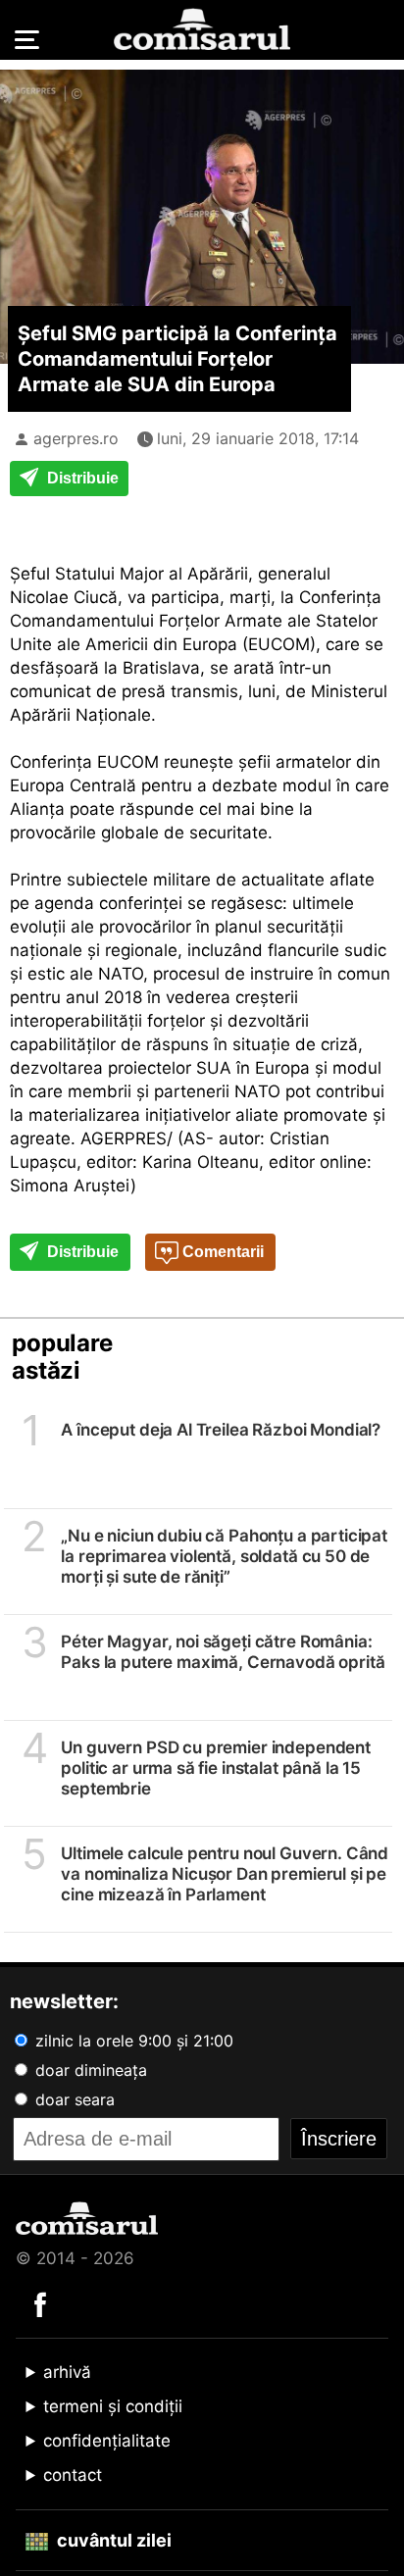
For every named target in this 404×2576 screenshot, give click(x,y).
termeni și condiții (113, 2406)
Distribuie (81, 478)
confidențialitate (107, 2441)
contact (73, 2475)
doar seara (73, 2099)
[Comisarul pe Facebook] (40, 2303)
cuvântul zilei (112, 2540)
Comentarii (221, 1252)
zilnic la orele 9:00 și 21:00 (132, 2041)
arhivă (67, 2372)
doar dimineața (89, 2070)
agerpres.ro (76, 438)
